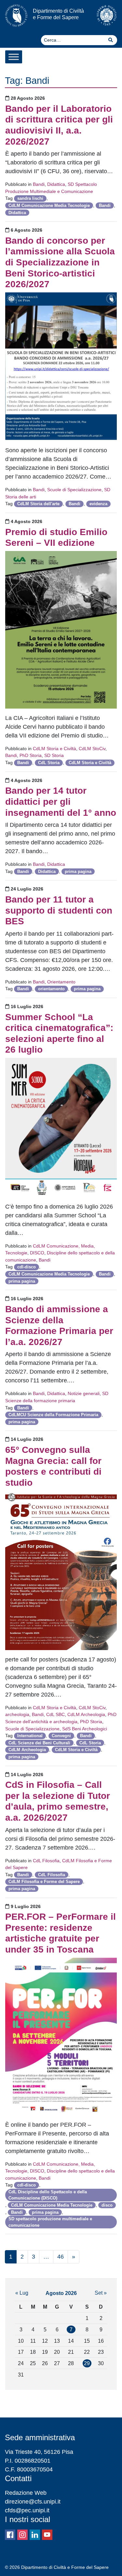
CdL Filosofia (46, 1861)
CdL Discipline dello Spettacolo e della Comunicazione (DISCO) (48, 2195)
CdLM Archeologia (86, 1714)
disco (107, 2205)
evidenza (98, 504)
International (30, 1736)
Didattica (56, 184)
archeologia (17, 1714)
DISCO (37, 1253)
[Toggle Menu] (14, 57)
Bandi (39, 184)
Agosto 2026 (61, 2293)
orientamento (51, 989)
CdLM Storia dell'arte (38, 504)
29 (87, 2363)
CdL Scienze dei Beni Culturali (39, 1743)
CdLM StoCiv (92, 749)
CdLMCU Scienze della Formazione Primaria (53, 1415)
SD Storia (54, 755)
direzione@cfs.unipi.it (33, 2502)
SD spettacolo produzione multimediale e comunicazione (50, 2222)
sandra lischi (30, 198)
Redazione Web (26, 2493)
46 (61, 2257)
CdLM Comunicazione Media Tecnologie (49, 205)
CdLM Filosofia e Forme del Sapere (44, 1882)
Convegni (61, 1736)
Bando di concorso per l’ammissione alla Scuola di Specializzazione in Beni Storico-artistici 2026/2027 (60, 262)
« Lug (22, 2293)
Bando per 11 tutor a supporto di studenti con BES (59, 910)
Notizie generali (84, 1393)
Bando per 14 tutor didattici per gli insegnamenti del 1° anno (61, 801)
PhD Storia (31, 755)
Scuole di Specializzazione (74, 490)
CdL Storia (49, 763)
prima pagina (78, 871)
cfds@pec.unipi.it (27, 2510)
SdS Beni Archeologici (85, 1729)
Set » (101, 2293)
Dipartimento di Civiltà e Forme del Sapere (58, 14)
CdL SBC (55, 1714)
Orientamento (61, 982)
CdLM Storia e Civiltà (54, 749)
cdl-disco (27, 1267)
